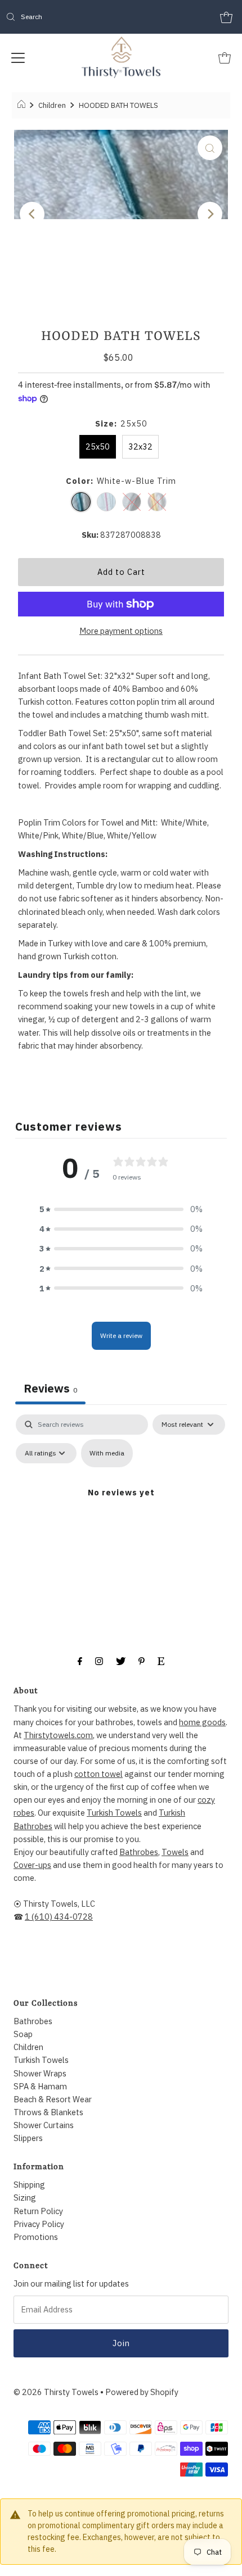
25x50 (98, 446)
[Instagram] (99, 1660)
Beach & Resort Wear (53, 2099)
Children (52, 105)
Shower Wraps (40, 2073)
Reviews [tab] (50, 1388)
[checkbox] (107, 1453)
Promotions (36, 2237)
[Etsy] (161, 1660)
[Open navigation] (18, 57)
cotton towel (98, 1774)
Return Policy (38, 2211)
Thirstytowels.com (58, 1735)
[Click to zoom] (210, 148)
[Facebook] (80, 1660)
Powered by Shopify (142, 2392)
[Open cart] (226, 17)
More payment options (121, 631)
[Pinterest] (142, 1660)
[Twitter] (121, 1660)
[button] (121, 1209)
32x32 (140, 446)
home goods (202, 1722)
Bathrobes (139, 1852)
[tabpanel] (121, 1514)
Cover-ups (32, 1865)
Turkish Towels (114, 1813)
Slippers (28, 2138)
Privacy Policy (39, 2224)
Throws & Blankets (48, 2112)
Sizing (25, 2198)
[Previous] (32, 214)
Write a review (121, 1335)
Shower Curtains (44, 2125)
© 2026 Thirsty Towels (56, 2392)
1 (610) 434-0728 (59, 1917)
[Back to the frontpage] (23, 106)
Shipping (29, 2185)
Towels (175, 1852)
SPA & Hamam (40, 2086)
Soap (23, 2034)
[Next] (210, 214)
